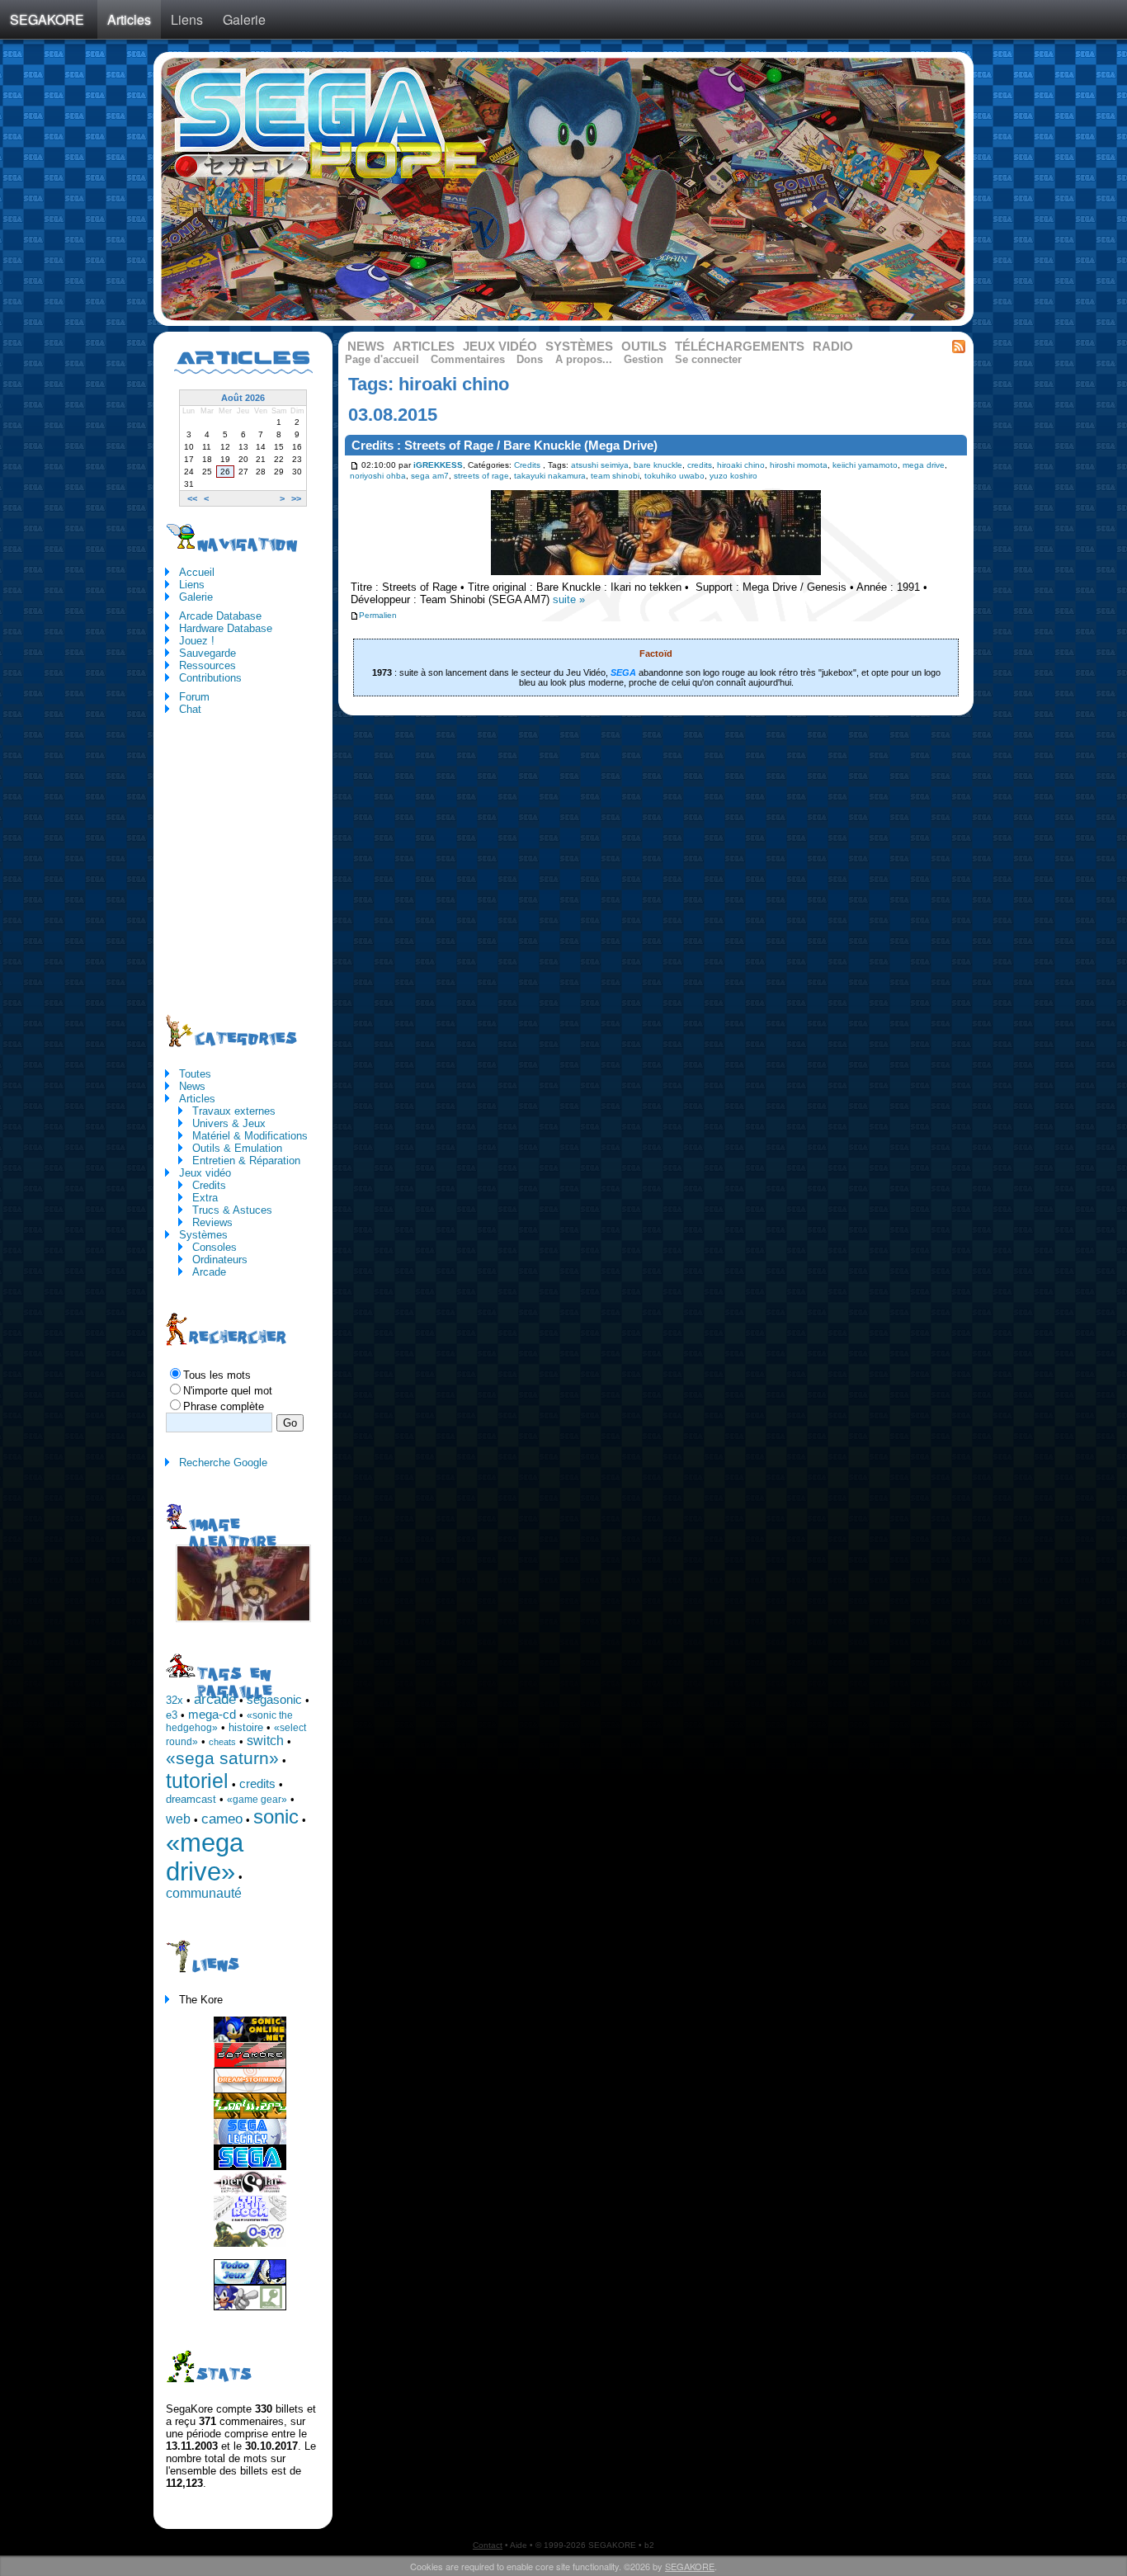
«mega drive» (205, 1857)
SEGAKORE (47, 19)
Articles (129, 19)
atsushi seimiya (600, 465)
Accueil (197, 572)
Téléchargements (740, 347)
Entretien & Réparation (246, 1161)
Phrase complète (224, 1406)
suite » (569, 599)
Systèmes (579, 347)
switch (265, 1741)
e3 (172, 1715)
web (178, 1819)
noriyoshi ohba (378, 476)
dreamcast (191, 1799)
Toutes (195, 1074)
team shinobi (615, 476)
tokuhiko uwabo (674, 476)
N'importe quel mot (228, 1391)
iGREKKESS (438, 465)
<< (192, 498)
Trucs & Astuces (232, 1210)
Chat (190, 709)
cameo (222, 1819)
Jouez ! (197, 641)
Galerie (244, 19)
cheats (222, 1742)
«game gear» (257, 1800)
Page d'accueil (382, 359)
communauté (204, 1893)
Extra (205, 1198)
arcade (215, 1699)
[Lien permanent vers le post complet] (354, 465)
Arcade (209, 1272)
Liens (187, 19)
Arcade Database (220, 616)
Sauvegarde (207, 653)
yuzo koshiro (733, 476)
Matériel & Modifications (250, 1136)
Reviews (212, 1222)
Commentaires (468, 359)
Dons (530, 359)
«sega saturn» (222, 1758)
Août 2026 (243, 398)
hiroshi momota (799, 465)
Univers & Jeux (229, 1123)
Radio (833, 347)
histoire (246, 1727)
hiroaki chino (741, 465)
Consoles (215, 1247)
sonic (276, 1816)
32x (174, 1700)
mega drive (924, 465)
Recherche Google (223, 1463)
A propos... (584, 359)
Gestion (644, 359)
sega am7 (430, 476)
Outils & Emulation (237, 1148)
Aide (519, 2545)
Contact (488, 2545)
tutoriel (197, 1781)
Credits (527, 465)
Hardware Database (226, 628)
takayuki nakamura (550, 476)
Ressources (207, 665)
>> (296, 498)
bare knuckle (658, 465)
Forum (194, 697)
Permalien (378, 615)
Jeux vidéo (500, 347)
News (366, 347)
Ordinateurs (220, 1260)
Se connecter (708, 359)
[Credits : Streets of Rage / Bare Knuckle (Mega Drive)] (656, 577)
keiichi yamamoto (865, 465)
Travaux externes (234, 1111)
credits (700, 465)
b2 (649, 2545)
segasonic (274, 1700)
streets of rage (481, 476)
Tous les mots (217, 1375)
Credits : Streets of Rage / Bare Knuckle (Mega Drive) (505, 446)
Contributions (210, 678)
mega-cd (212, 1715)
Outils (644, 347)
